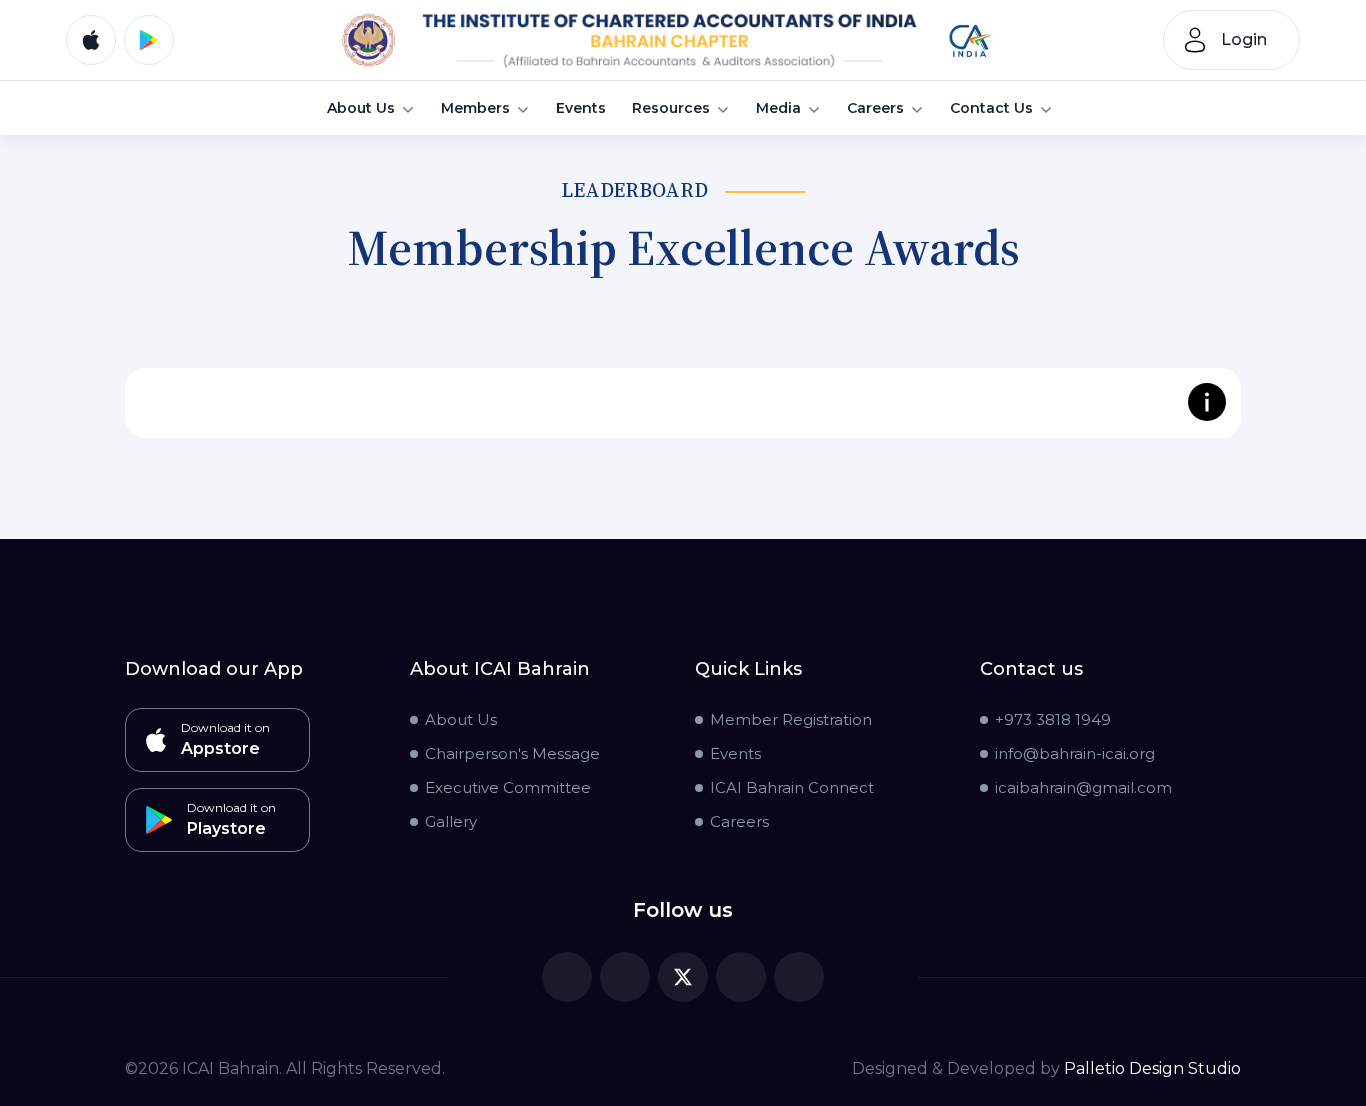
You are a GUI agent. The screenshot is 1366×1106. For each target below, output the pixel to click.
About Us (361, 109)
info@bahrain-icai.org (1075, 753)
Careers (875, 109)
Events (581, 109)
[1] (668, 40)
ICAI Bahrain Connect (792, 787)
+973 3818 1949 (1053, 719)
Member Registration (791, 719)
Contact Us (991, 109)
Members (475, 109)
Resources (671, 109)
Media (778, 109)
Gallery (451, 821)
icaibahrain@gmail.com (1083, 787)
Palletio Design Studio (1152, 1068)
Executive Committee (508, 787)
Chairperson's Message (512, 753)
